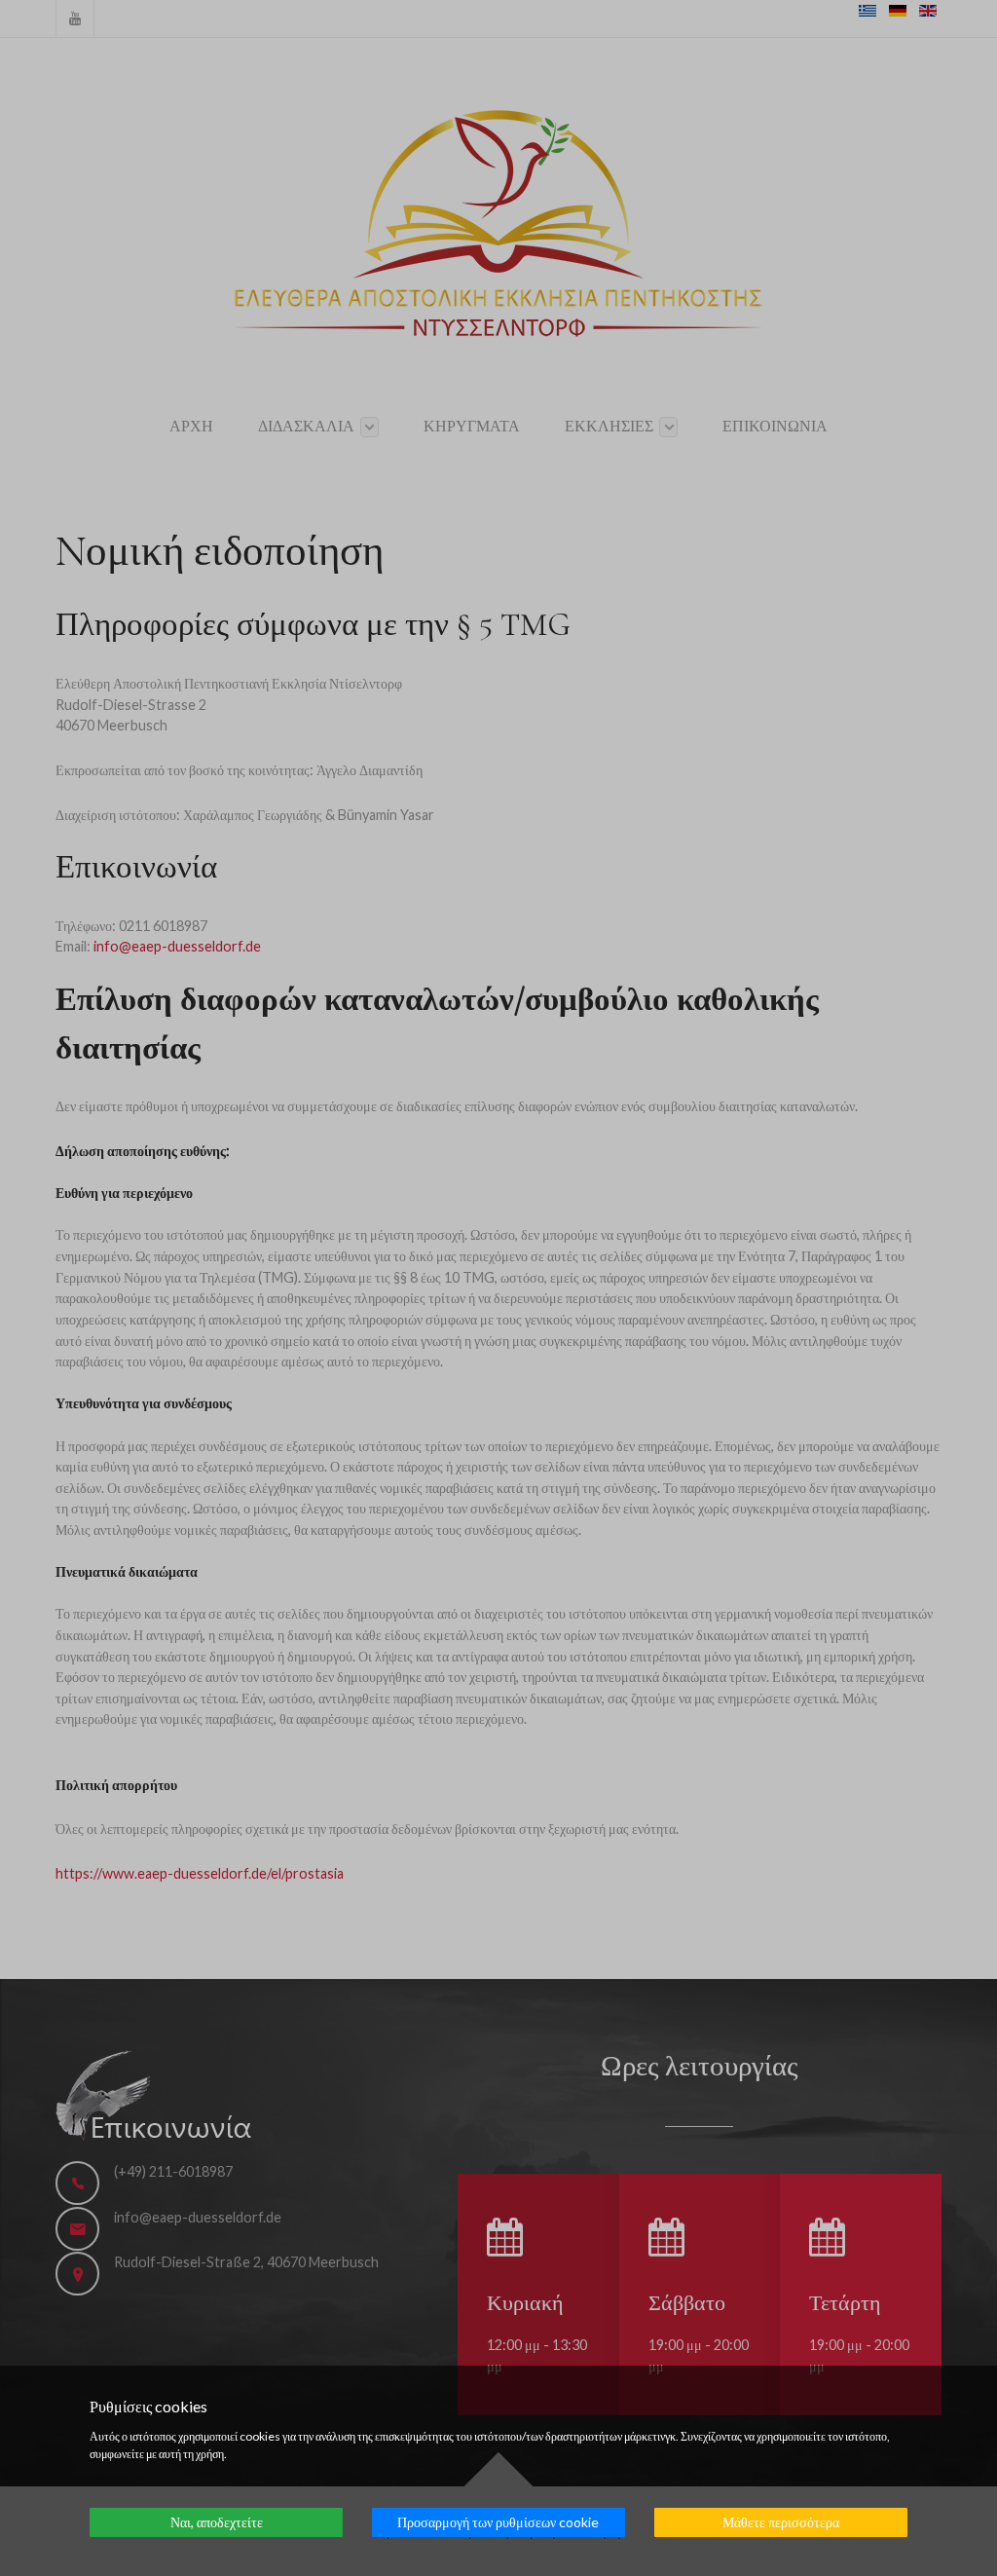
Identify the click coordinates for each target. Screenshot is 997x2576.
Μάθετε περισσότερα (781, 2522)
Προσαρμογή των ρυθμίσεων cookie (498, 2522)
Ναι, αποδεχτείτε (217, 2522)
